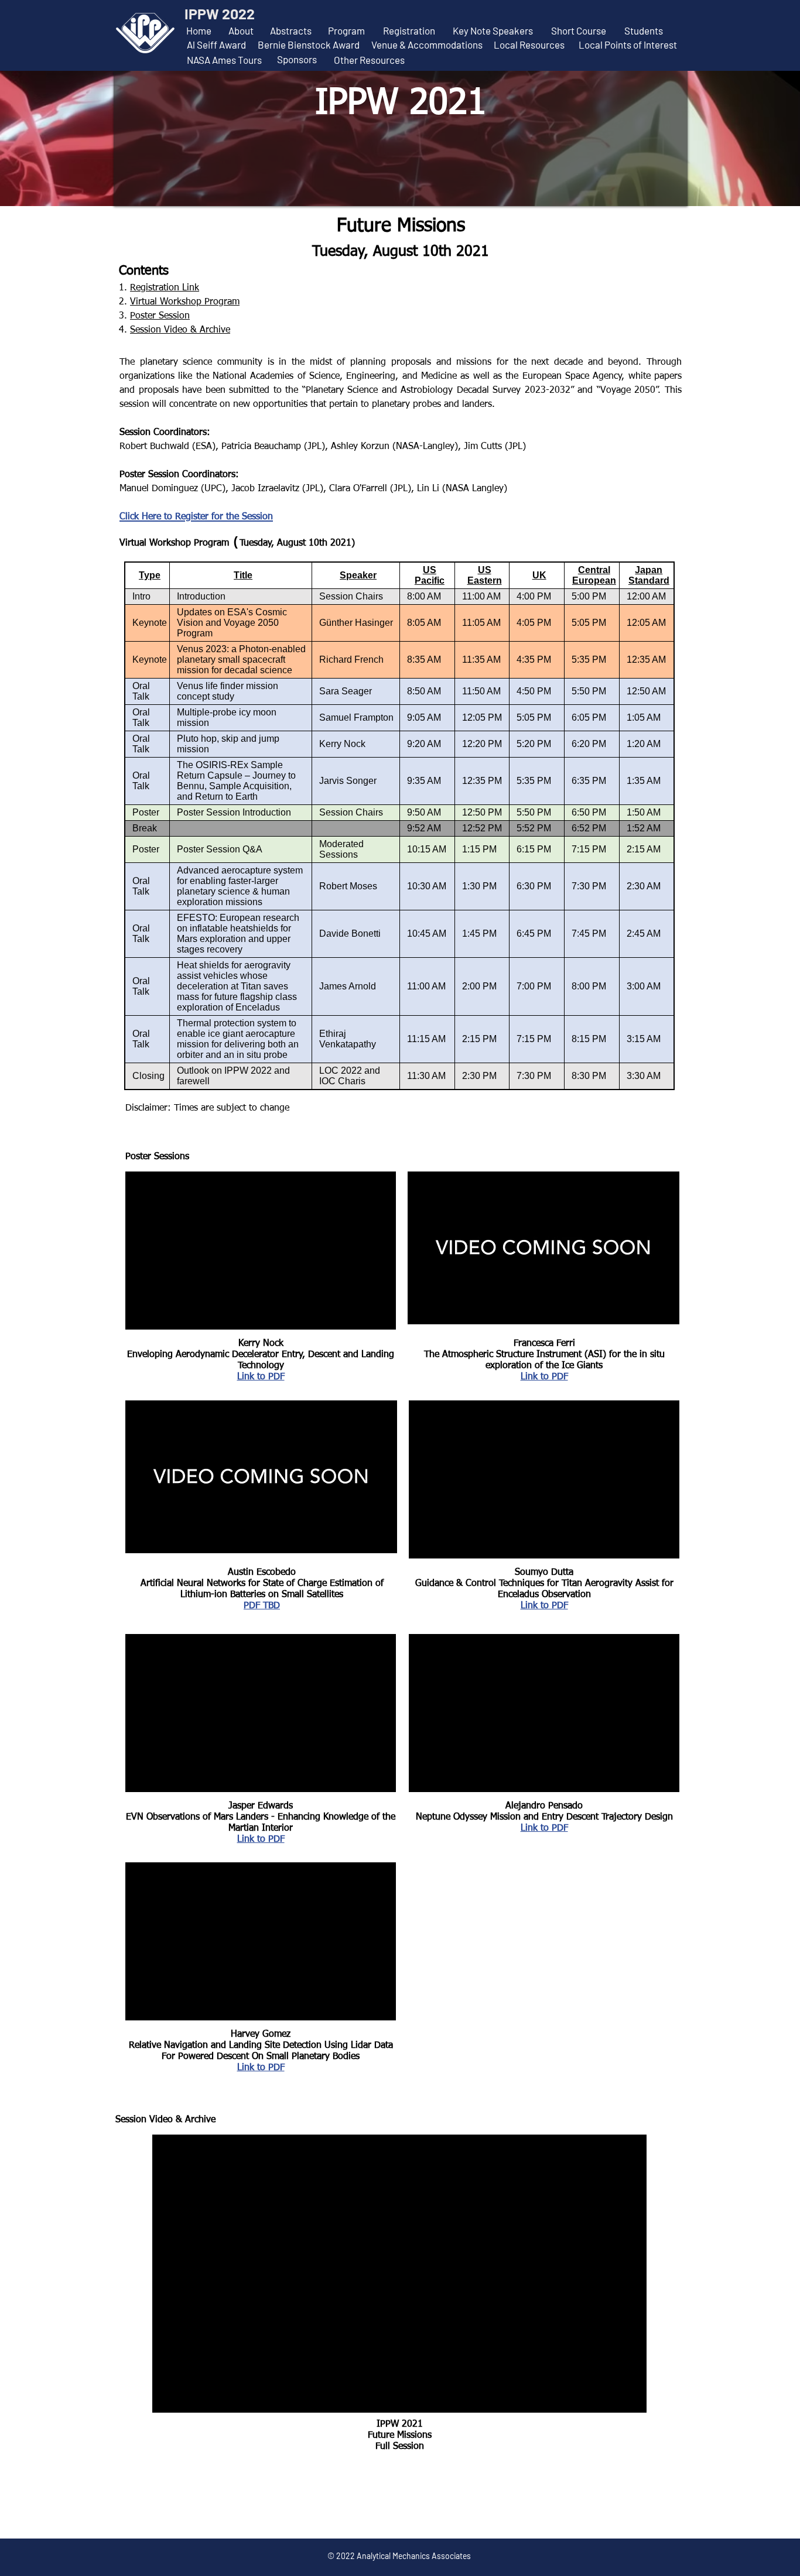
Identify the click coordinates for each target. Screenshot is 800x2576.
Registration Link (165, 288)
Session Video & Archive (180, 330)
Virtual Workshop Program (185, 302)
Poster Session (160, 316)
